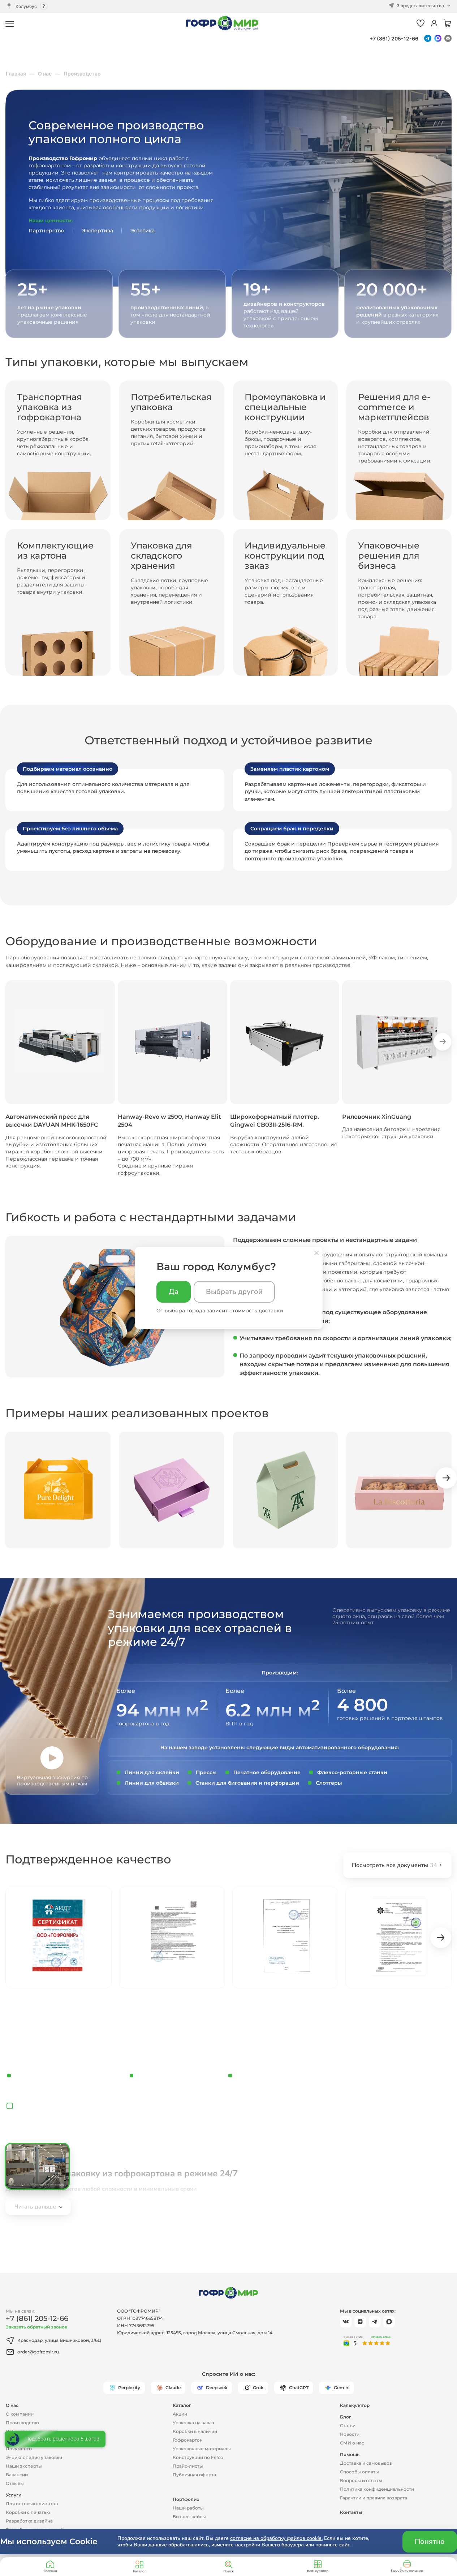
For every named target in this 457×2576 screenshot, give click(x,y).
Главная (50, 2571)
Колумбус (26, 6)
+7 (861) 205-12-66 (394, 38)
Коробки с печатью (407, 2570)
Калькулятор (318, 2571)
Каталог (139, 2571)
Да (174, 1292)
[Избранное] (421, 24)
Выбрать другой (234, 1292)
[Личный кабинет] (434, 24)
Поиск (229, 2571)
